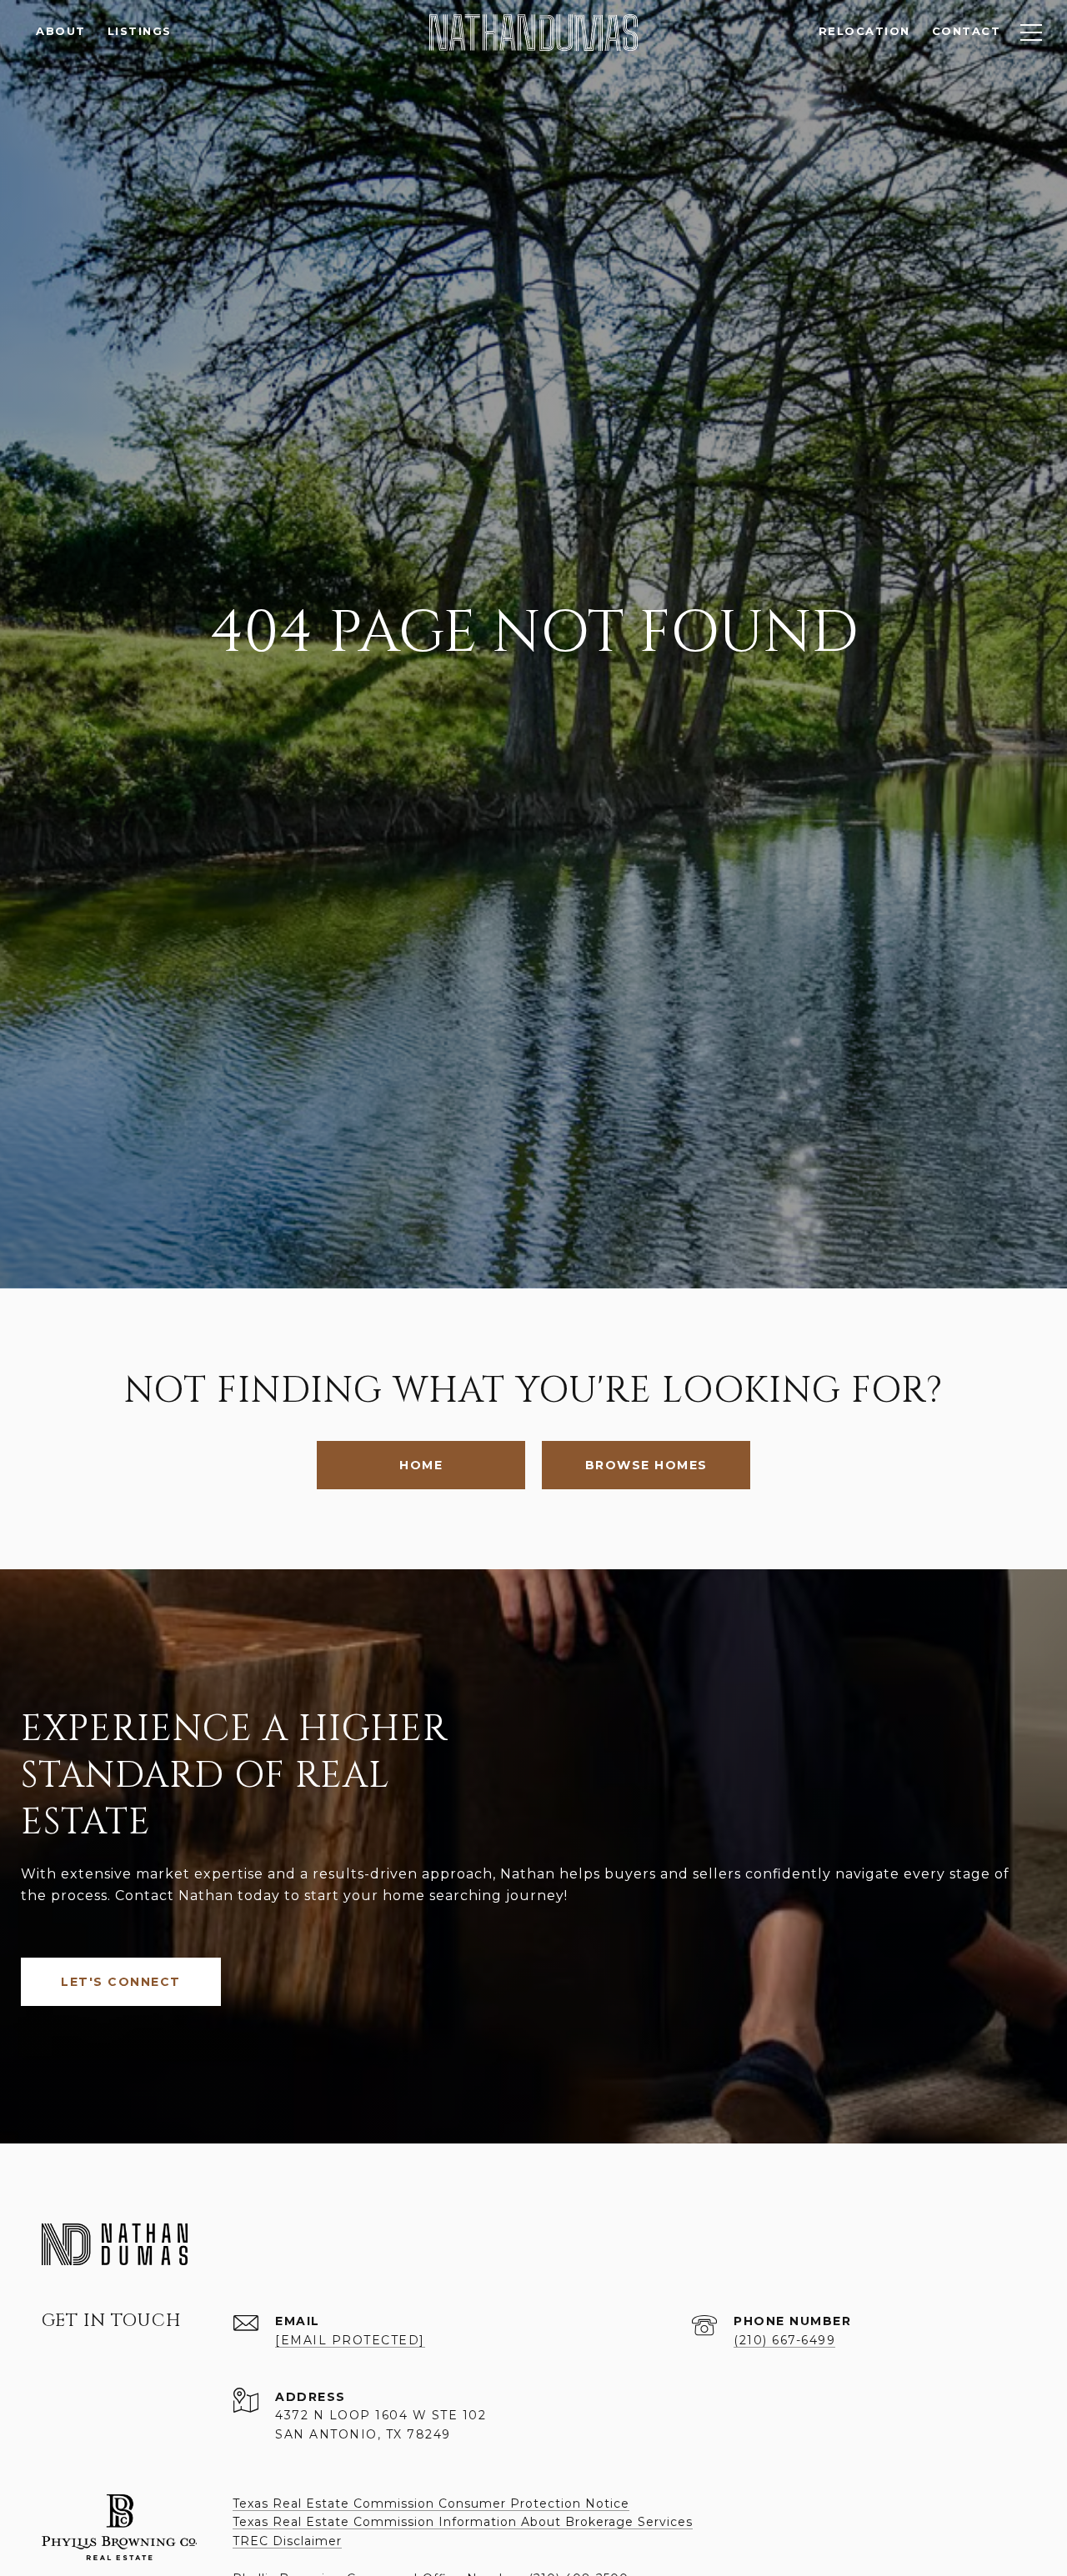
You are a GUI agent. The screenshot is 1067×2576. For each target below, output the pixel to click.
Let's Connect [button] (121, 1982)
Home (421, 1465)
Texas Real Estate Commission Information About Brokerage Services (463, 2522)
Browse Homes (646, 1465)
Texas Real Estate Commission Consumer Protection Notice (431, 2503)
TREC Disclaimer (287, 2541)
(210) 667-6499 (784, 2340)
